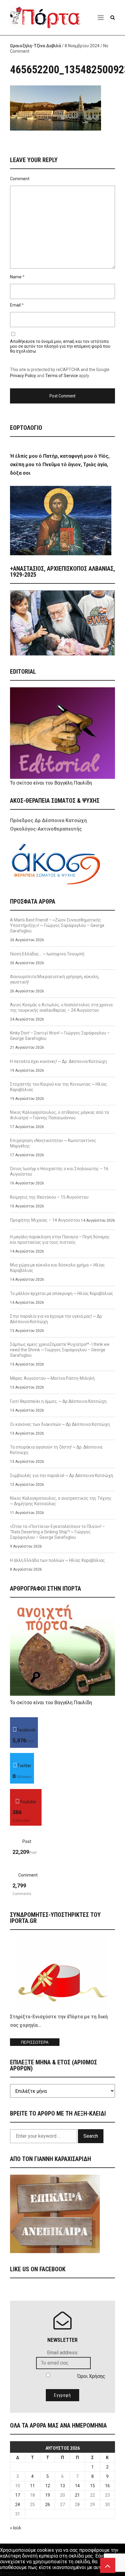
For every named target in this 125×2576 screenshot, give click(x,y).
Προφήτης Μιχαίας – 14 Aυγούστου (45, 1220)
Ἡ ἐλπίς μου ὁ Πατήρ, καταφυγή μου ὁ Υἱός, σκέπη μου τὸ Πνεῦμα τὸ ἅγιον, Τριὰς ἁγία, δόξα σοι (60, 465)
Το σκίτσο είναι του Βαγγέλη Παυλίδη (51, 783)
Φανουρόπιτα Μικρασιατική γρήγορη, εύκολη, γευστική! (55, 979)
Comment (20, 179)
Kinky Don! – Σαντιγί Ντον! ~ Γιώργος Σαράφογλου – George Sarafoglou (60, 1036)
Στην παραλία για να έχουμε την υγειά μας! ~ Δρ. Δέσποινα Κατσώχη (56, 1319)
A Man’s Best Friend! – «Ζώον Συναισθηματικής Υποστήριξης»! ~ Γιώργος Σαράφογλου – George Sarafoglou (57, 925)
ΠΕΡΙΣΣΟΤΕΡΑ (35, 2042)
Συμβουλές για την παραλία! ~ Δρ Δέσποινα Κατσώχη (62, 1476)
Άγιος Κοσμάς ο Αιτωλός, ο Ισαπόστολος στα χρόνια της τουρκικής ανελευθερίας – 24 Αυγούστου (61, 1007)
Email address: (63, 2353)
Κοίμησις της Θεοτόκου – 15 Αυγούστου (49, 1197)
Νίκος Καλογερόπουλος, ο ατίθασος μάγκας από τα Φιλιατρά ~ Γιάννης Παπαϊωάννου (59, 1115)
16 (107, 2486)
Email (15, 305)
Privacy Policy (23, 376)
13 (62, 2486)
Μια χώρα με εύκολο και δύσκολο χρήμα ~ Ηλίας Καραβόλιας (57, 1268)
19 (48, 2495)
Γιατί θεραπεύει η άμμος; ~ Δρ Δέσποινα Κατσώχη (58, 1401)
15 (93, 2486)
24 (18, 2505)
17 (18, 2495)
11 (32, 2486)
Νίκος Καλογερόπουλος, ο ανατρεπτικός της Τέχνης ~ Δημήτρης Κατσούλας (61, 1501)
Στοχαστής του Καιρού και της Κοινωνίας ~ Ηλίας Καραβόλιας (59, 1087)
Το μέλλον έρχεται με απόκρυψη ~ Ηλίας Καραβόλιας (62, 1293)
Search (91, 2136)
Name (16, 277)
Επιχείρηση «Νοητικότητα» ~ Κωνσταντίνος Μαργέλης (53, 1143)
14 (77, 2486)
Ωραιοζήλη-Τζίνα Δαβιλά (35, 46)
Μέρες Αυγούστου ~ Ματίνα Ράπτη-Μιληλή (52, 1378)
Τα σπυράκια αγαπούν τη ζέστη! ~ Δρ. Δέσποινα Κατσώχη (56, 1450)
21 (77, 2495)
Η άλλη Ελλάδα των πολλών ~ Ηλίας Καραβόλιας (57, 1560)
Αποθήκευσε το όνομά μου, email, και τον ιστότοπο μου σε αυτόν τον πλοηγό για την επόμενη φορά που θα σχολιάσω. (60, 346)
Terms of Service (62, 376)
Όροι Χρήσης (91, 2376)
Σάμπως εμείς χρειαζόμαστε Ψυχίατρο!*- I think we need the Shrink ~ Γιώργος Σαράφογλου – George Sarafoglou (60, 1350)
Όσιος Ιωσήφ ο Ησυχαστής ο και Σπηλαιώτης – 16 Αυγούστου (59, 1171)
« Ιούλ (16, 2528)
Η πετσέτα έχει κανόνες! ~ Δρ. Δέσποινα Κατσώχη (58, 1061)
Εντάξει (8, 2573)
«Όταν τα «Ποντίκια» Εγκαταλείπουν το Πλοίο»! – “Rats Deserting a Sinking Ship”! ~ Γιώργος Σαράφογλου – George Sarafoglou (57, 1532)
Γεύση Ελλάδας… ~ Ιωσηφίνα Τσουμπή (47, 954)
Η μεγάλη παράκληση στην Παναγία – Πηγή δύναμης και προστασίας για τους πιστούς (60, 1240)
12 (48, 2486)
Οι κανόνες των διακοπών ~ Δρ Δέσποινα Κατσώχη (60, 1424)
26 (48, 2505)
